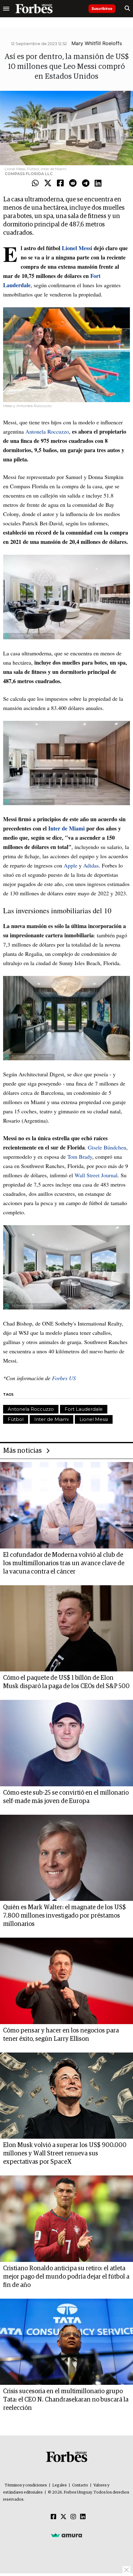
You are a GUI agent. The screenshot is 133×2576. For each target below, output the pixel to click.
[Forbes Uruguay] (34, 9)
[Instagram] (73, 2517)
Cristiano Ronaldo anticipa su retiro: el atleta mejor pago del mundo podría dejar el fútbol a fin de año (66, 2277)
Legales (60, 2485)
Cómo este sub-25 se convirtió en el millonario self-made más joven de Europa (66, 1797)
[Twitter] (48, 183)
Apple (71, 865)
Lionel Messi (94, 1419)
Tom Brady (79, 1157)
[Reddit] (73, 183)
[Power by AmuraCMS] (66, 2535)
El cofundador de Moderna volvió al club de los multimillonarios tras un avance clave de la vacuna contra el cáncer (64, 1563)
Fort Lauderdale (84, 1409)
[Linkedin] (98, 183)
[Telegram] (86, 183)
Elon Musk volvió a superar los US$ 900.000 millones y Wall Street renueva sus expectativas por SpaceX (65, 2154)
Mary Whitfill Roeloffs (97, 43)
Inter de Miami (51, 1419)
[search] (127, 9)
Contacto (80, 2485)
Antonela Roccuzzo (47, 431)
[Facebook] (60, 183)
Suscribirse (102, 8)
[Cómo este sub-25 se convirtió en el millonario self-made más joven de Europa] (66, 1743)
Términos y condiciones (26, 2485)
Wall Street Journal (96, 1175)
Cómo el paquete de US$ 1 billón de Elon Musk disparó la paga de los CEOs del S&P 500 (66, 1682)
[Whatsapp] (35, 183)
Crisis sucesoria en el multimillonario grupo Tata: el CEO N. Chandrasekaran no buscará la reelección (66, 2400)
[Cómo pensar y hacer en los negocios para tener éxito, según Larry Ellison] (66, 1981)
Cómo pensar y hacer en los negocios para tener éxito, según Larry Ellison (61, 2035)
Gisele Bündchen (106, 1147)
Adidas (91, 865)
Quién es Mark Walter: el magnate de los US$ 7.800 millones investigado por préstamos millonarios (64, 1916)
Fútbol (16, 1419)
